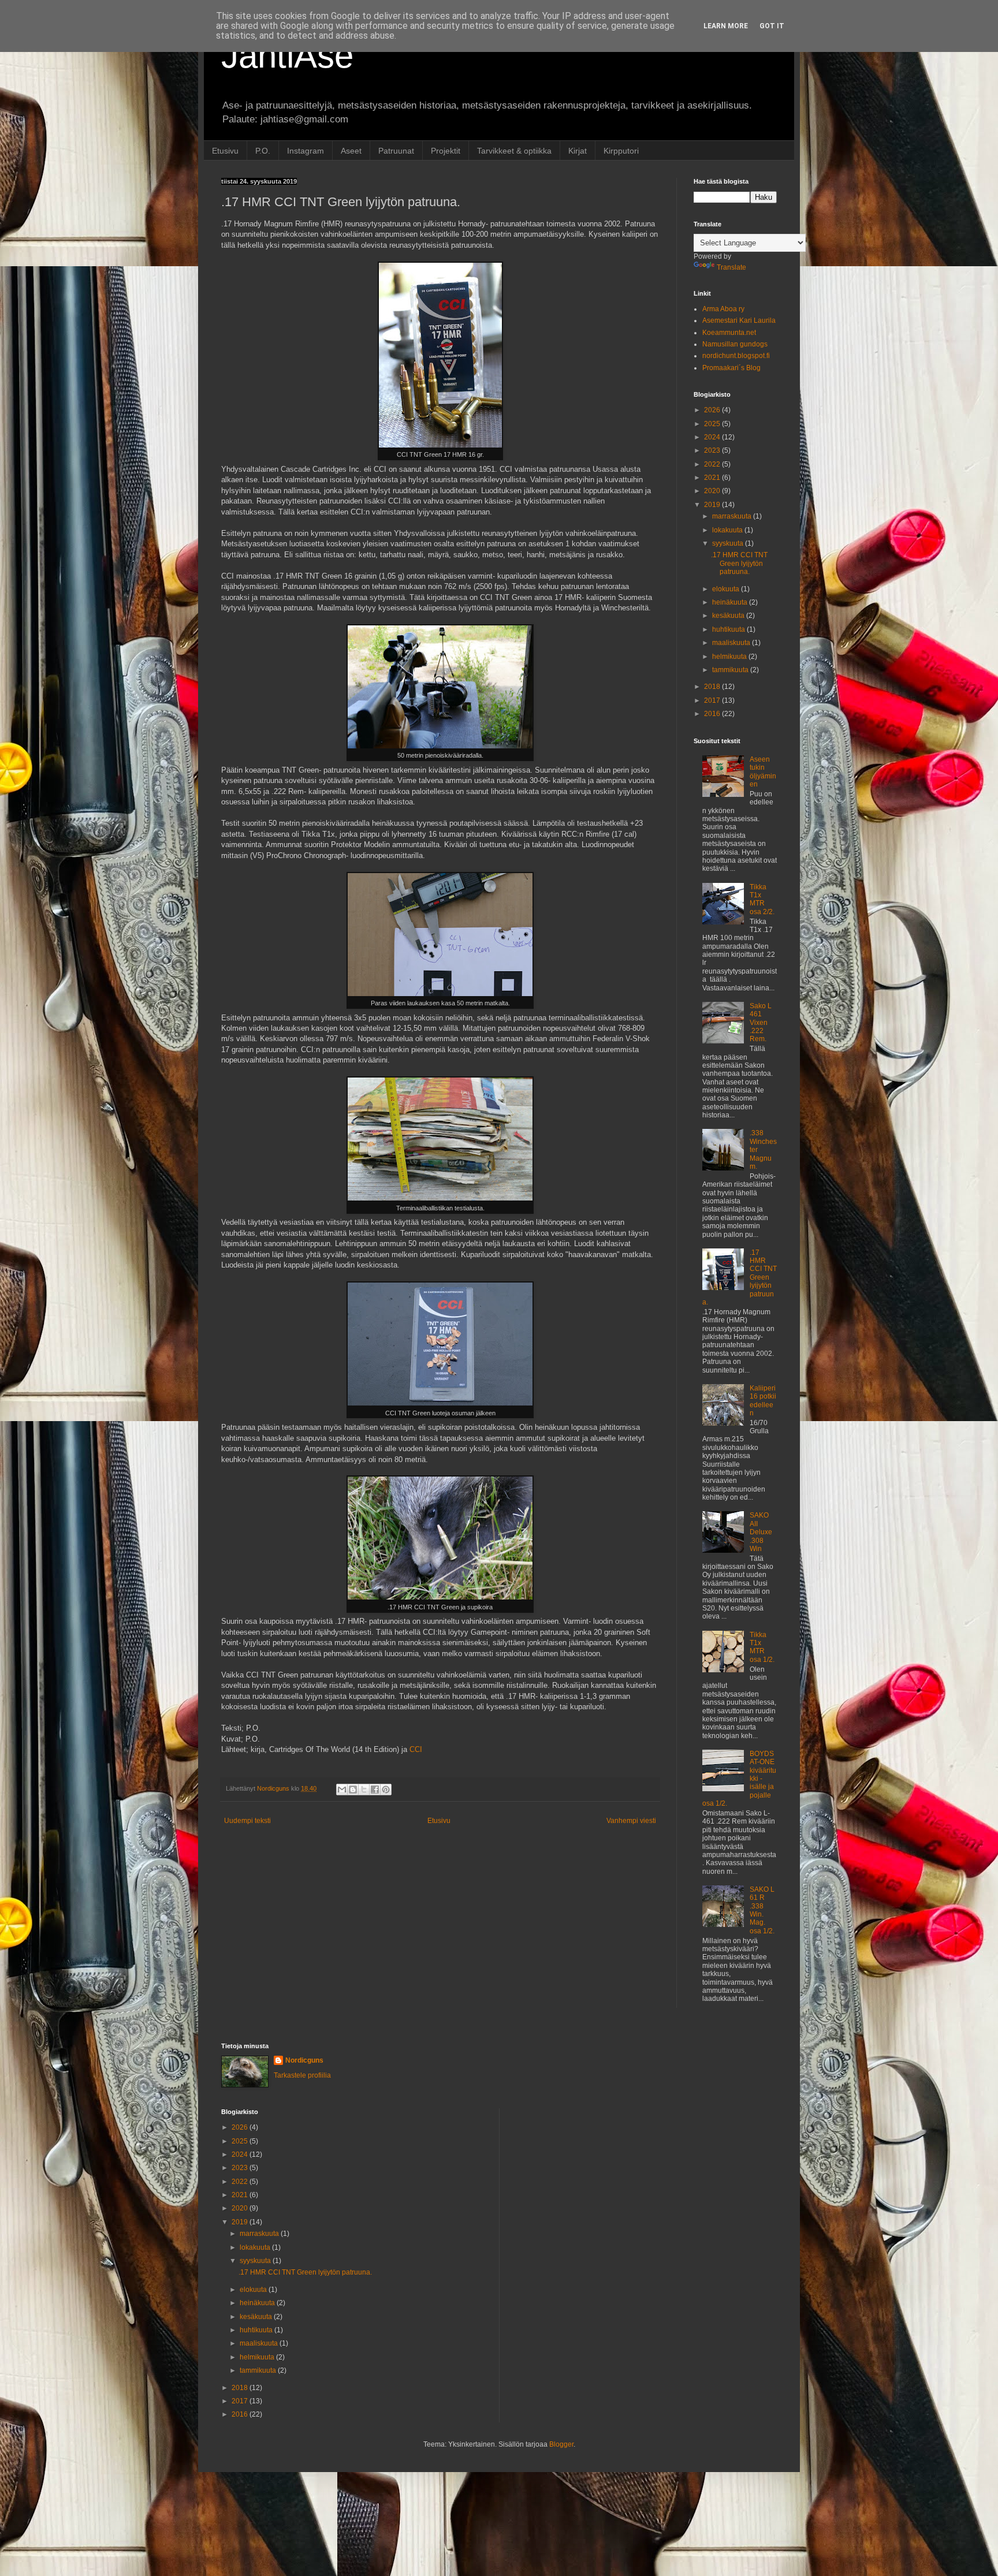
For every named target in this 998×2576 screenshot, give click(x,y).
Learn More (726, 26)
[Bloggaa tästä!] (353, 1790)
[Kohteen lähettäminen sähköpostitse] (342, 1790)
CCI (416, 1749)
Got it (772, 26)
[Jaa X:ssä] (364, 1790)
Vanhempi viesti (631, 1821)
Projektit (446, 151)
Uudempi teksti (247, 1821)
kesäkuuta (729, 616)
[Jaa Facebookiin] (375, 1790)
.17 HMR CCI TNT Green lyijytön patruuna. (739, 563)
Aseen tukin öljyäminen (763, 772)
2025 (713, 424)
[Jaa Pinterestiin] (386, 1790)
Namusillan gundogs (735, 344)
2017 (713, 700)
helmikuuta (730, 657)
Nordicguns (304, 2060)
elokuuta (727, 589)
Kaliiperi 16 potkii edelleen (763, 1401)
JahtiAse (287, 56)
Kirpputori (621, 151)
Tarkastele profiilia (302, 2075)
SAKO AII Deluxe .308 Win (761, 1532)
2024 (713, 437)
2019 (713, 505)
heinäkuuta (731, 602)
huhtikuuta (729, 629)
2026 (713, 410)
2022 (713, 464)
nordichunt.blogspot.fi (736, 356)
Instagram (306, 151)
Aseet (351, 151)
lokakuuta (728, 530)
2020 (713, 491)
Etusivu (225, 151)
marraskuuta (733, 516)
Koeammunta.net (729, 333)
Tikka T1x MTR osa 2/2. (762, 899)
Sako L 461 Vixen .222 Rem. (761, 1023)
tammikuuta (731, 670)
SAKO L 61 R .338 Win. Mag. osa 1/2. (762, 1910)
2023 (713, 450)
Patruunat (396, 151)
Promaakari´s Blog (731, 368)
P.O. (263, 151)
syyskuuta (729, 543)
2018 (713, 687)
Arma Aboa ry (723, 309)
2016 (713, 714)
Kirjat (578, 151)
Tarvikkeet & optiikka (514, 151)
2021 (713, 478)
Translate (731, 267)
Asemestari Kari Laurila (739, 320)
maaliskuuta (732, 643)
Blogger (561, 2444)
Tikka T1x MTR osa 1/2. (762, 1647)
